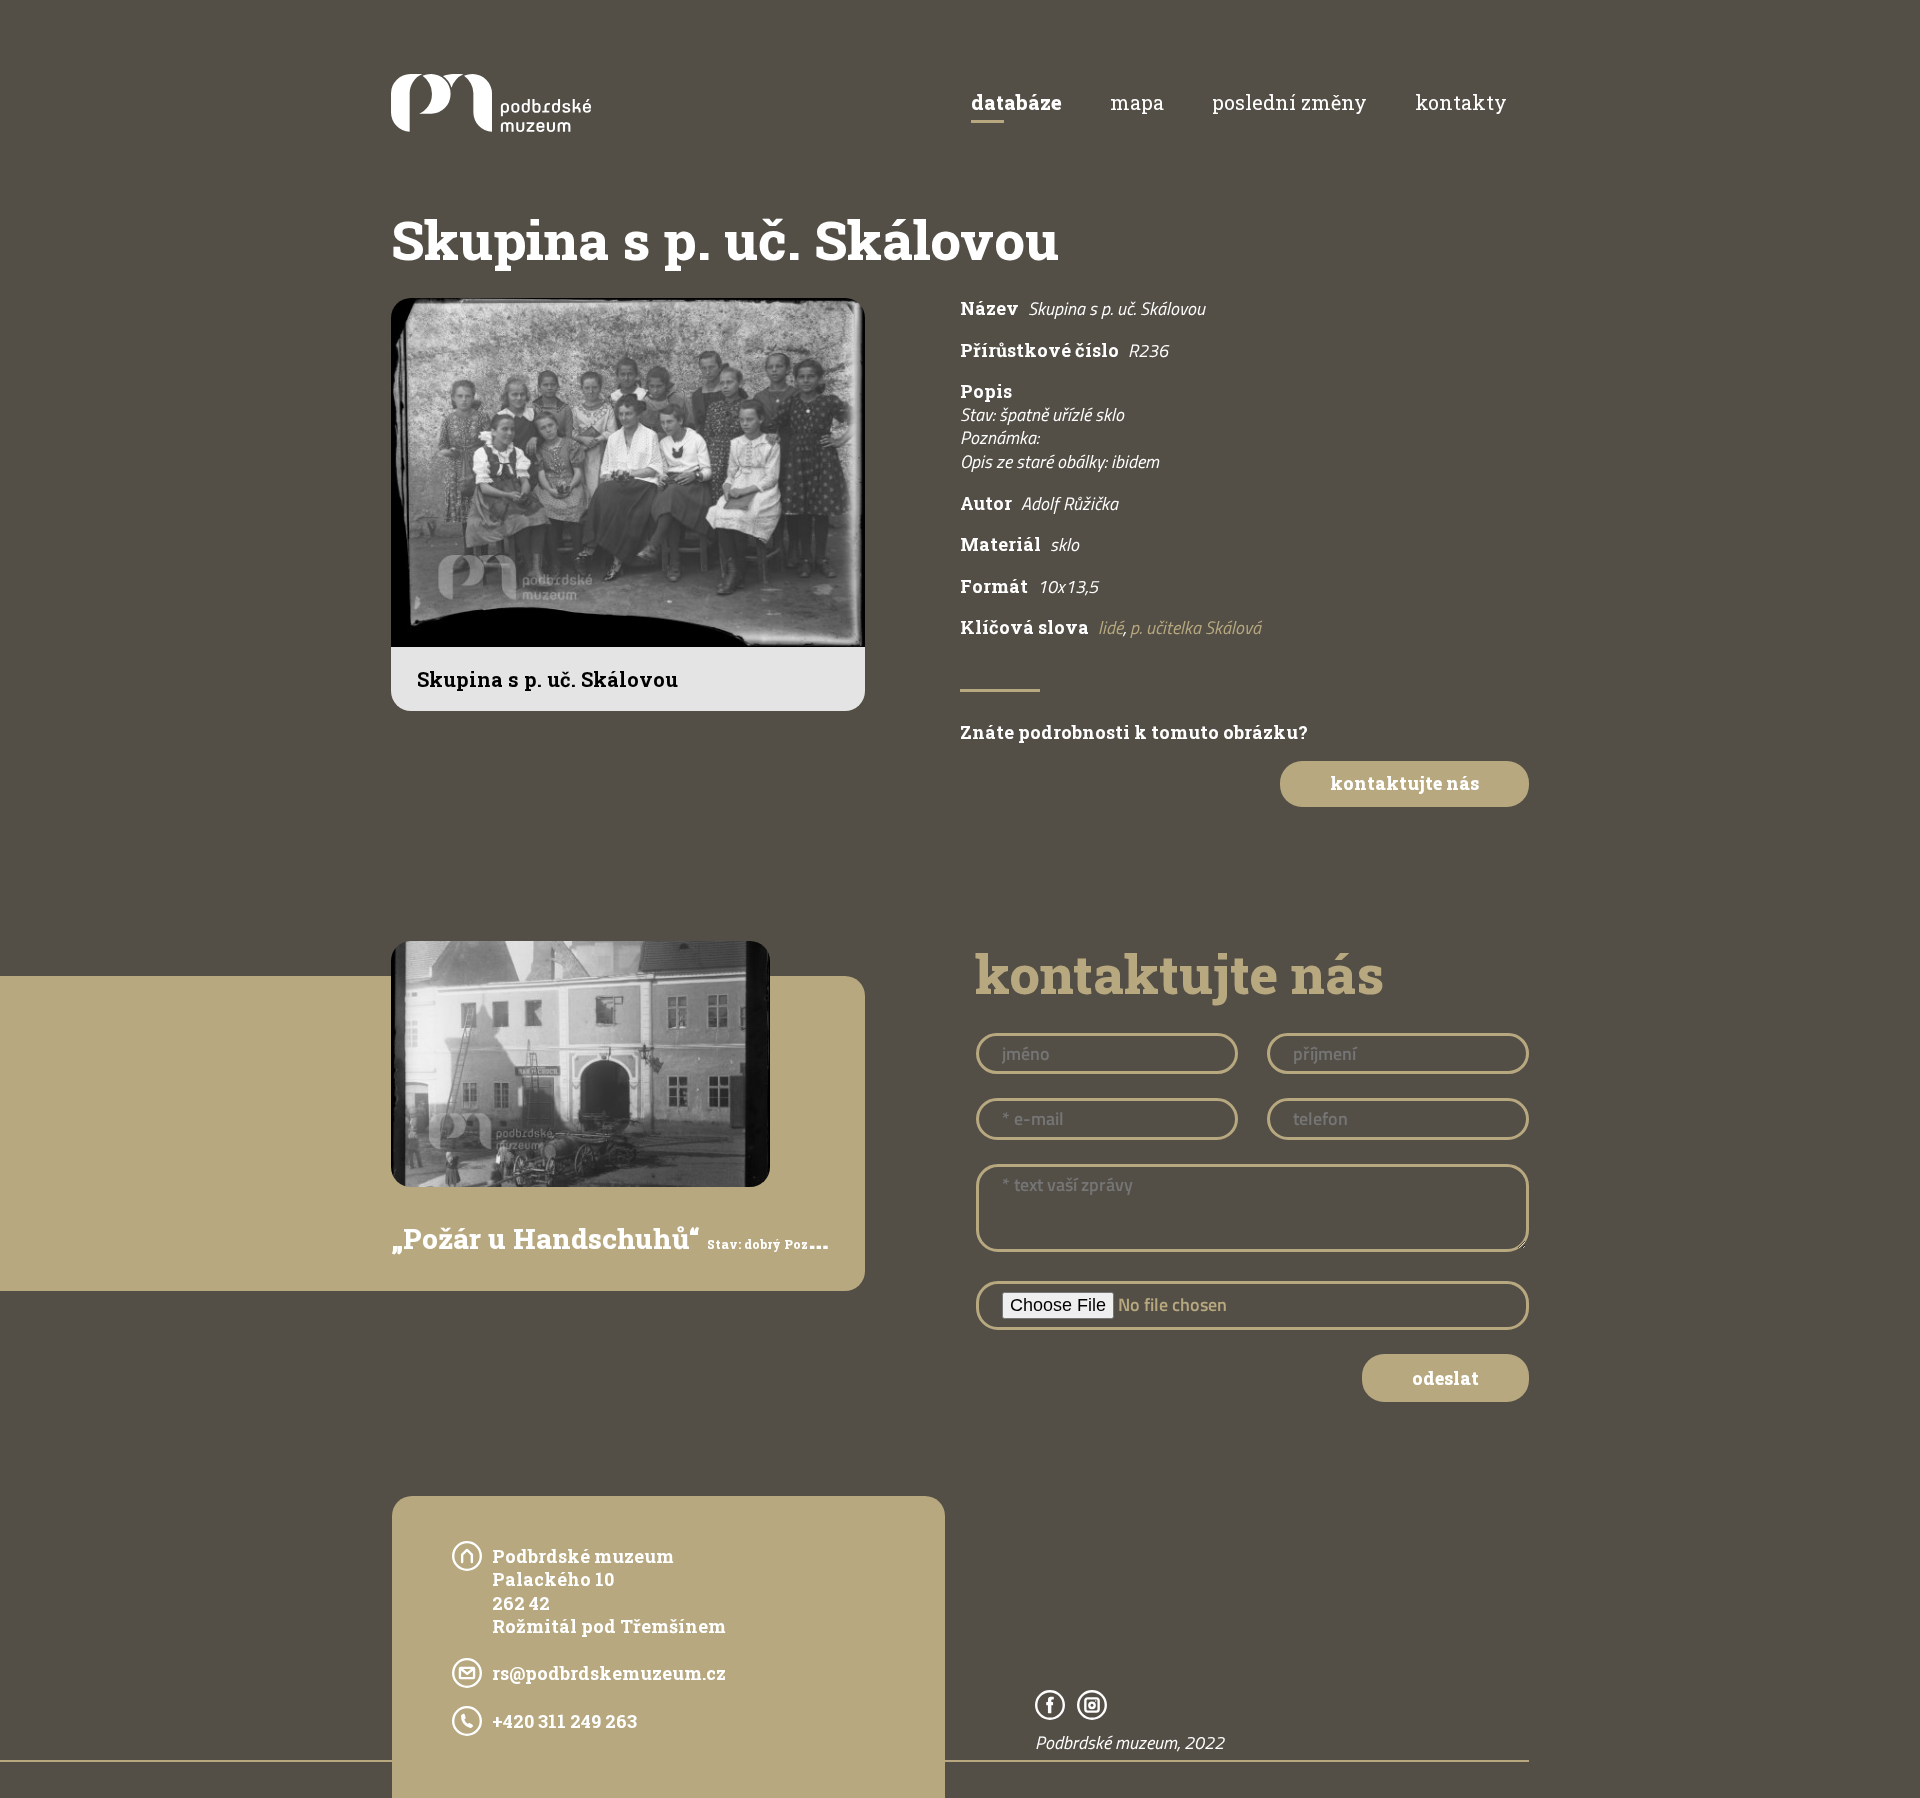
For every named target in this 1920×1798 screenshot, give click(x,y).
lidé (1110, 627)
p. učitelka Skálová (1195, 627)
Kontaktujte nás (1404, 783)
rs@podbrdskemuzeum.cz (609, 1673)
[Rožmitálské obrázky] (491, 125)
